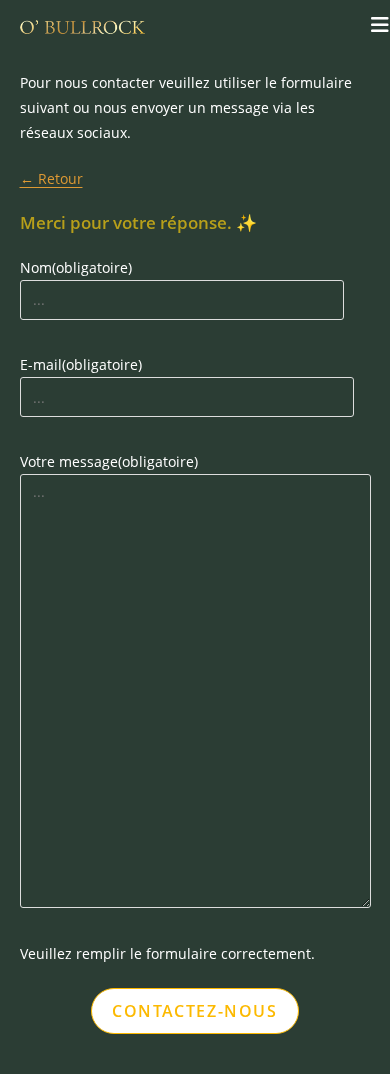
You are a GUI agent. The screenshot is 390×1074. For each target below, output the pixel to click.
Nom (76, 267)
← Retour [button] (51, 178)
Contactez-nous (194, 1011)
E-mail (81, 364)
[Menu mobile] (380, 24)
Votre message (109, 461)
